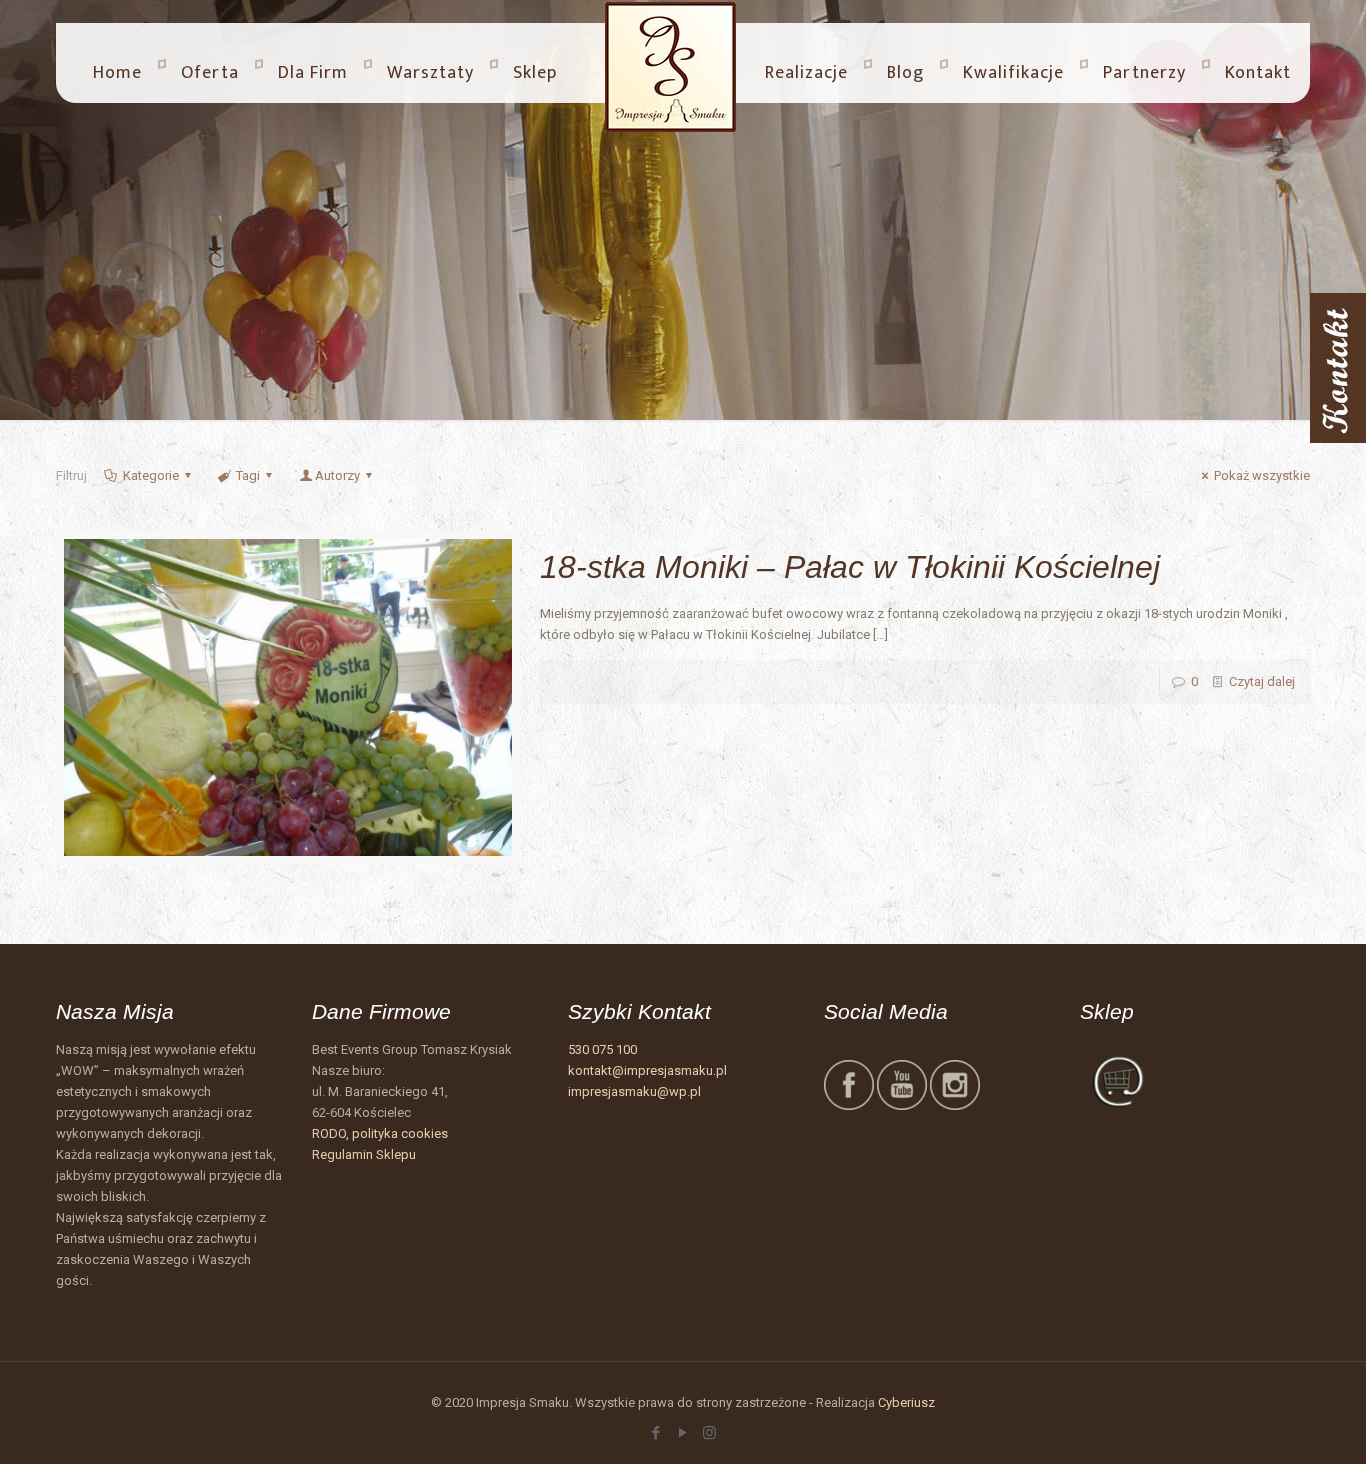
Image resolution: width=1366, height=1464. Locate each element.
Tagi (248, 475)
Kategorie (151, 475)
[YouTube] (682, 1433)
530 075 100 (602, 1049)
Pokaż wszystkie (1262, 475)
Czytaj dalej (1262, 681)
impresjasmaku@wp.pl (634, 1091)
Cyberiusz (906, 1402)
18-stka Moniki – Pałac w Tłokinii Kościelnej (850, 567)
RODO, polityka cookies (380, 1133)
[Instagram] (709, 1433)
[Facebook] (655, 1433)
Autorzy (337, 475)
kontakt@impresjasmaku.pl (647, 1070)
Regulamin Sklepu (364, 1154)
